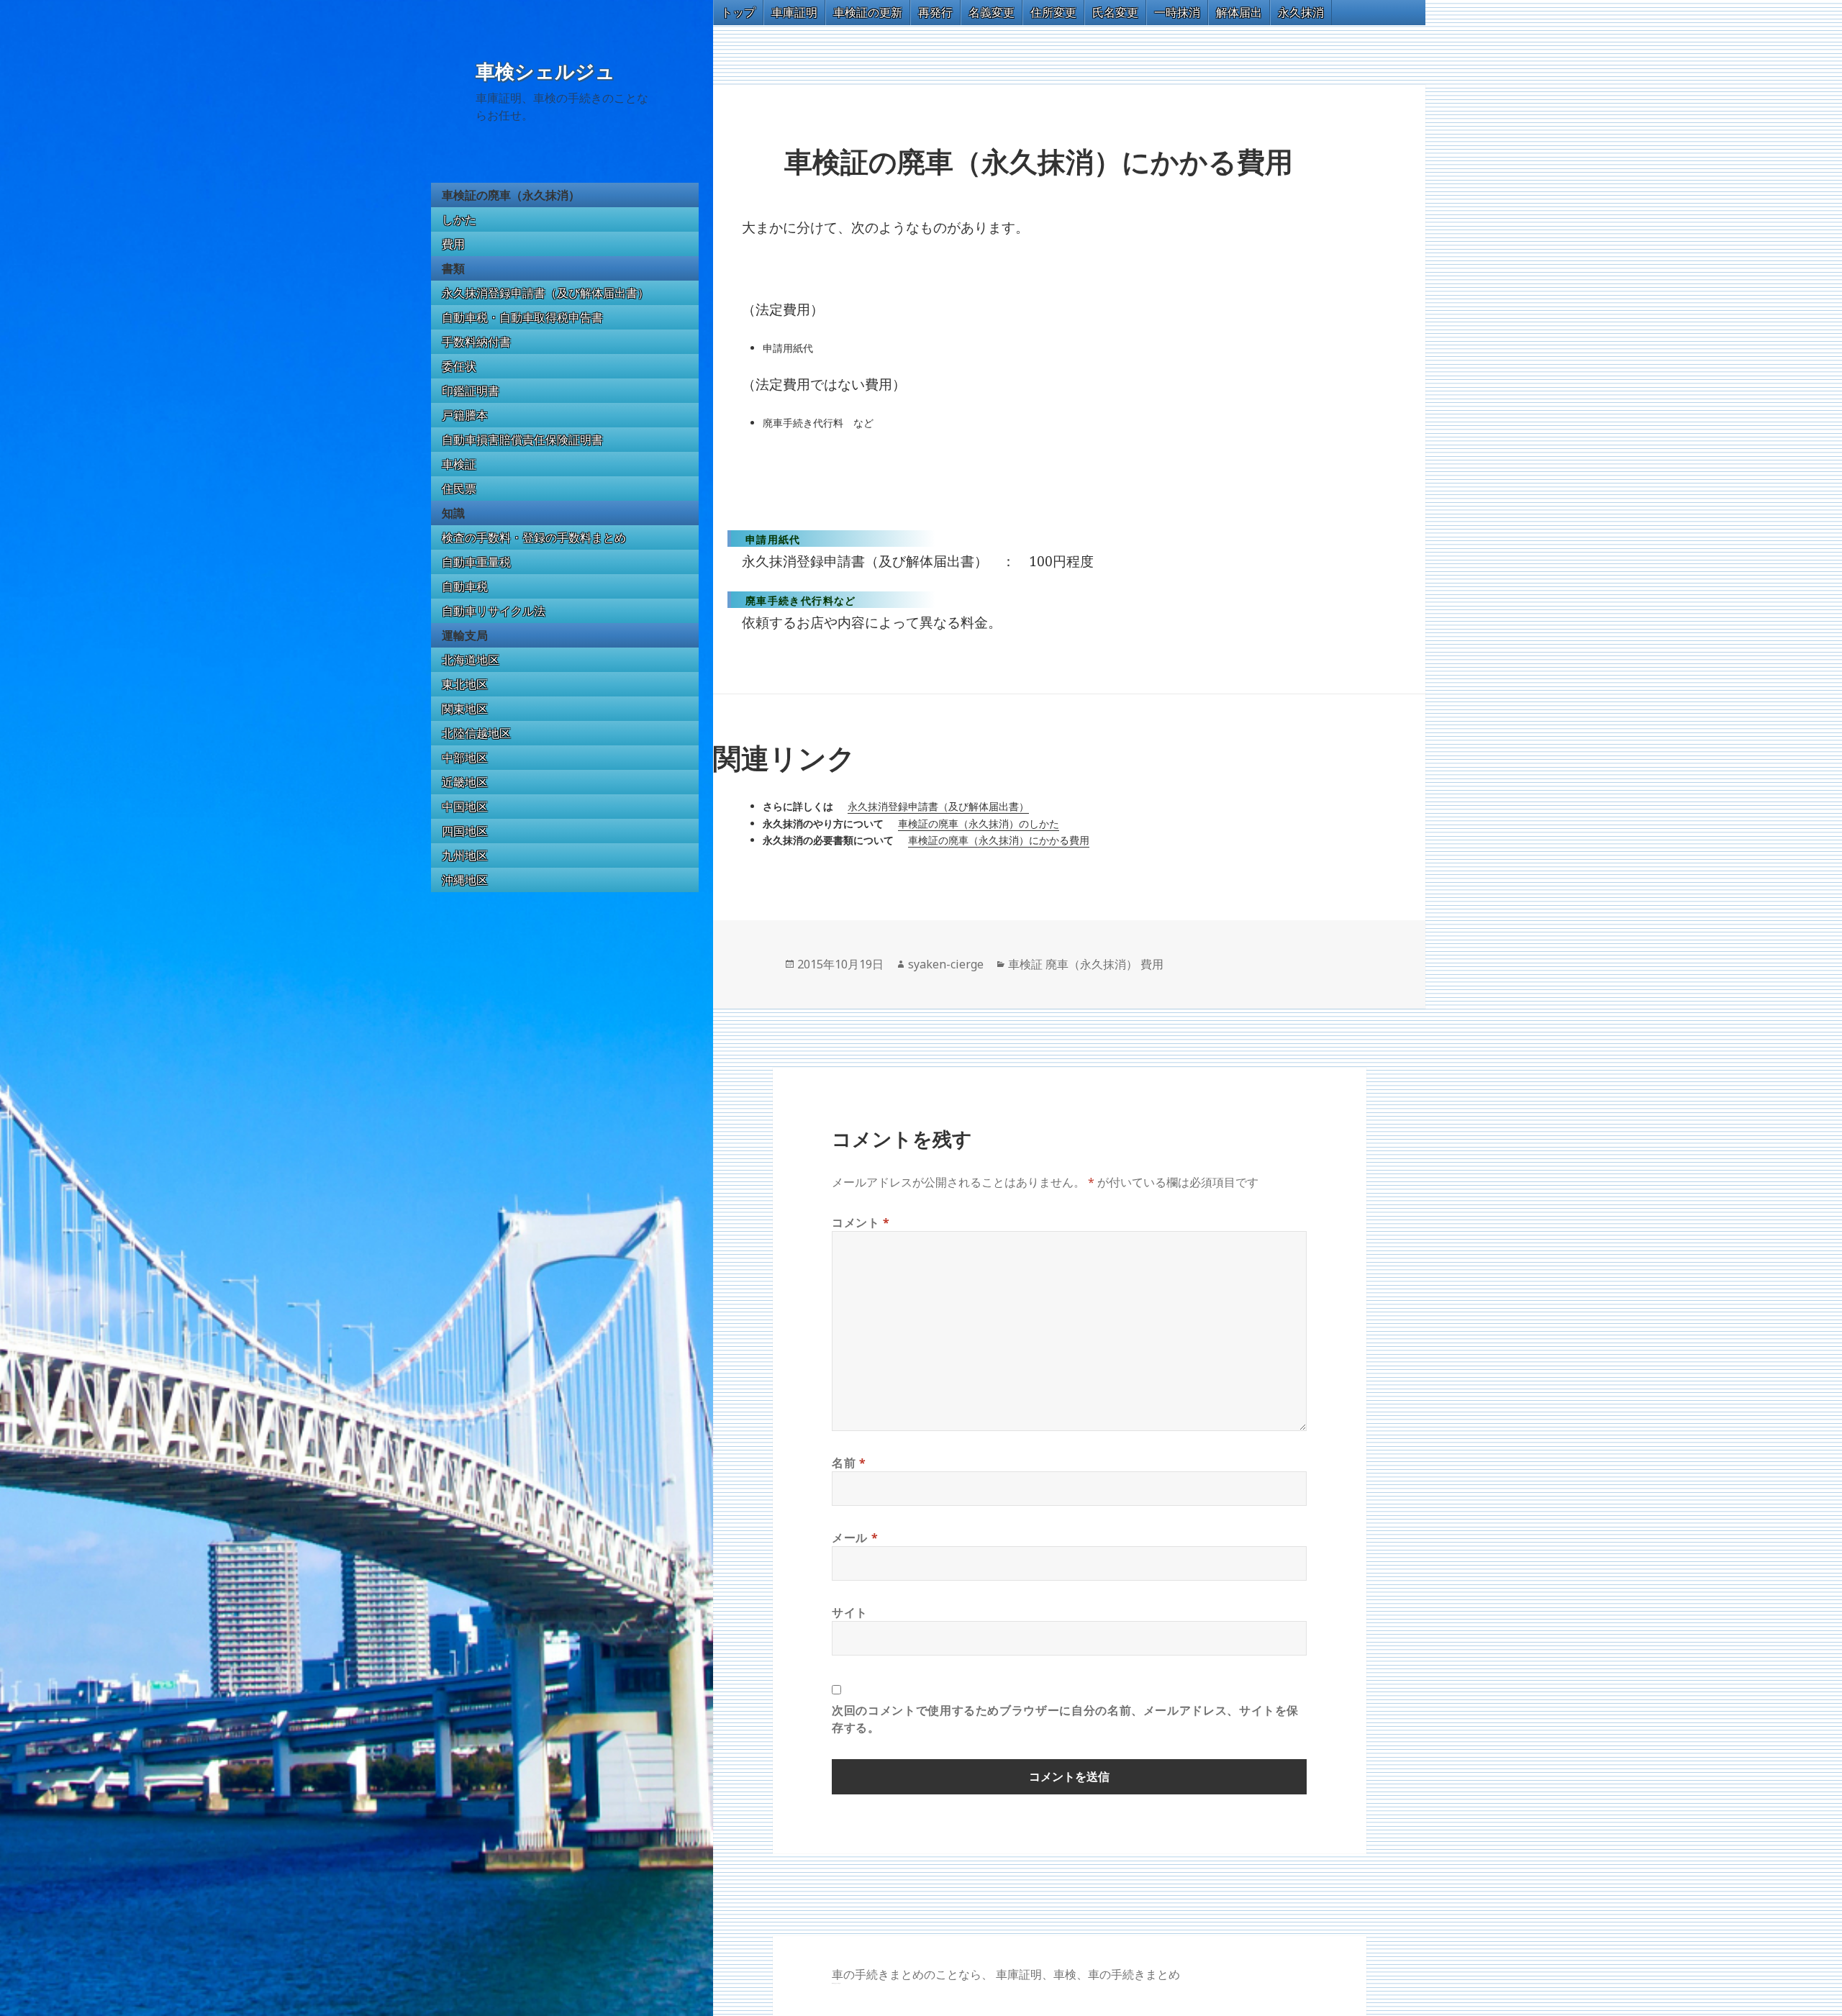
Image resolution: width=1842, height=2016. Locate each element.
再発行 (935, 12)
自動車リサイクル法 (494, 611)
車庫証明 (794, 12)
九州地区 (465, 855)
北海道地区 (471, 660)
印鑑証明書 (471, 391)
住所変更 (1053, 12)
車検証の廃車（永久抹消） (511, 195)
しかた (459, 219)
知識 (453, 513)
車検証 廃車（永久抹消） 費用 (1086, 964)
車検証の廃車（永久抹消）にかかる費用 (999, 840)
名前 (849, 1463)
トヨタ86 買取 (838, 1983)
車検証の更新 (868, 12)
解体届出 (1239, 12)
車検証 (459, 464)
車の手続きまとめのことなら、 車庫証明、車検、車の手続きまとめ (1006, 1974)
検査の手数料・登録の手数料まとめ (534, 537)
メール (855, 1538)
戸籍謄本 (465, 415)
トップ (738, 12)
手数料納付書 (476, 342)
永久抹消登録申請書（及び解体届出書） (545, 293)
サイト (850, 1612)
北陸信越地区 (476, 733)
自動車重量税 (476, 562)
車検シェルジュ (545, 72)
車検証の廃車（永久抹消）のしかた (979, 823)
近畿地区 (465, 782)
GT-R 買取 (834, 1983)
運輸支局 (465, 635)
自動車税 (465, 586)
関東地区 (465, 709)
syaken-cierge (946, 964)
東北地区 (465, 684)
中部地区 (465, 758)
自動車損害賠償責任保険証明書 (522, 440)
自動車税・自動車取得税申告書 (522, 317)
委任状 (459, 366)
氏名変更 (1115, 12)
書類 (453, 268)
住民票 (459, 489)
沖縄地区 (465, 880)
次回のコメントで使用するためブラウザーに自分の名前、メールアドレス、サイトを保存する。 (1065, 1719)
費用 (453, 244)
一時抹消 (1177, 12)
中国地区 (465, 807)
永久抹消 (1301, 12)
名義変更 (992, 12)
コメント (861, 1222)
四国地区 (465, 831)
